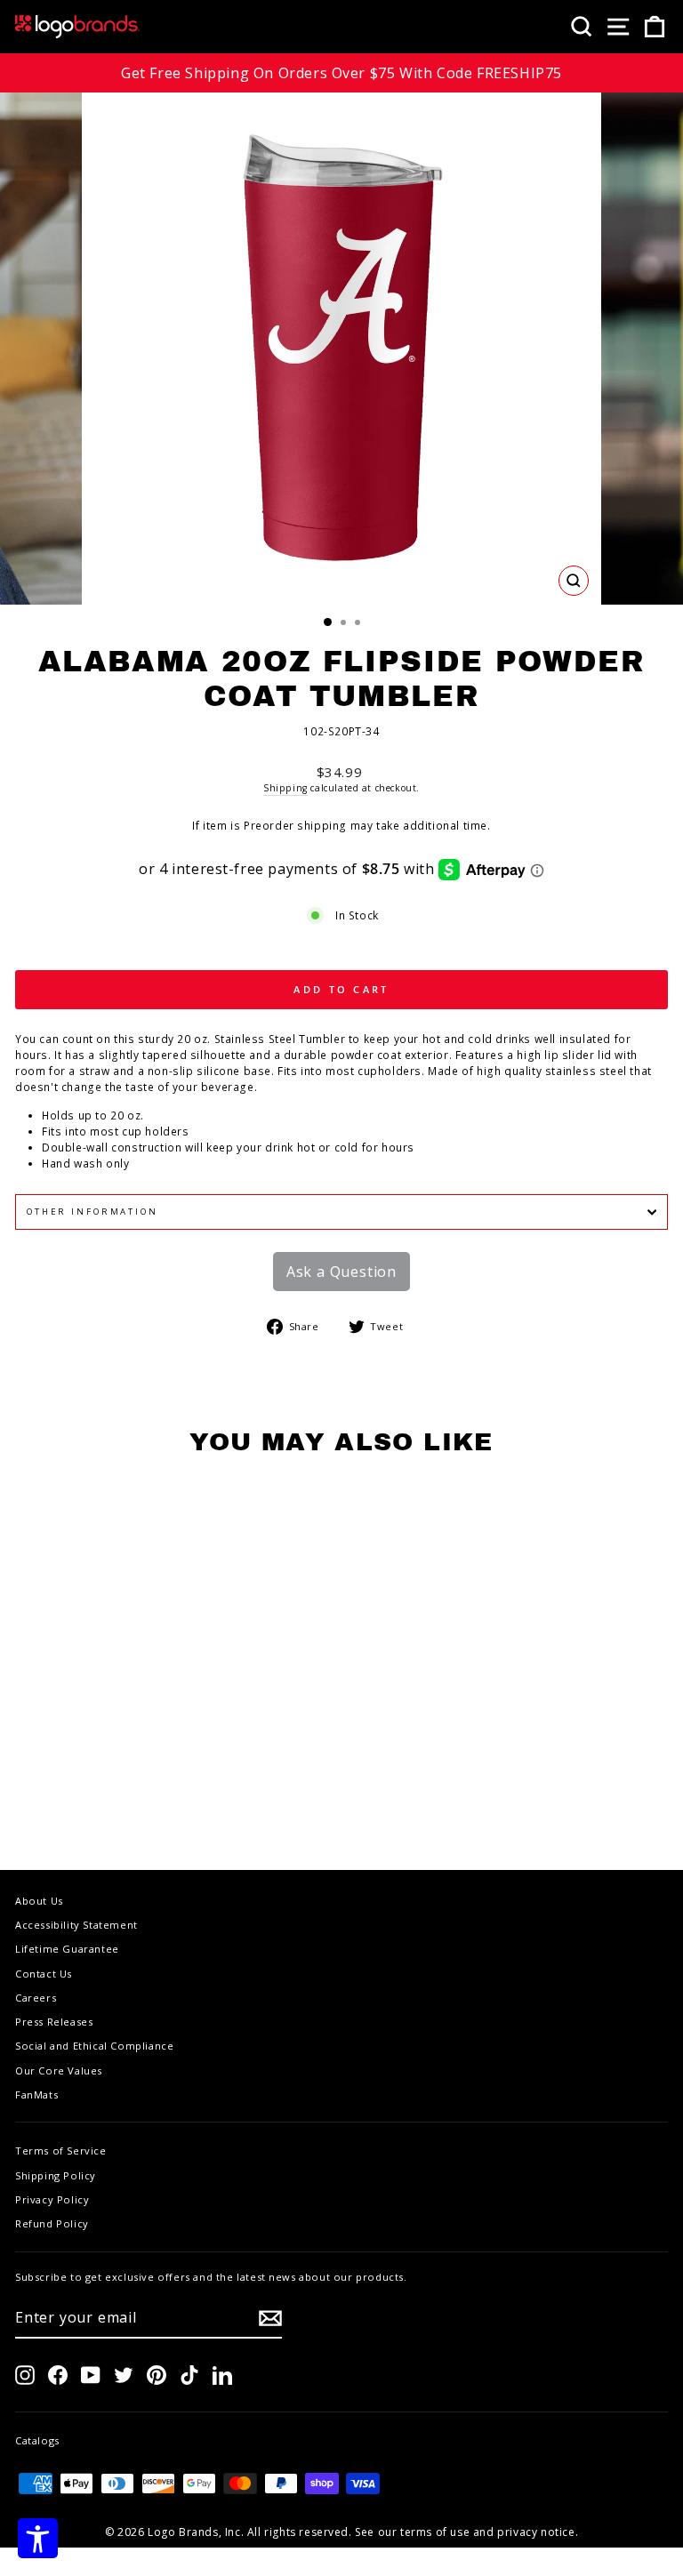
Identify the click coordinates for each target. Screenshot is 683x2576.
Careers (36, 1998)
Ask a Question (341, 1272)
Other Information (92, 1212)
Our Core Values (59, 2070)
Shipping (285, 788)
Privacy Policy (52, 2199)
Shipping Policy (56, 2175)
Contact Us (44, 1974)
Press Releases (54, 2022)
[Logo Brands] (77, 27)
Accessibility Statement (76, 1925)
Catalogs (37, 2440)
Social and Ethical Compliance (94, 2046)
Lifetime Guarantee (67, 1949)
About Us (39, 1901)
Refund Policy (52, 2223)
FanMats (36, 2095)
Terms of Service (61, 2151)
